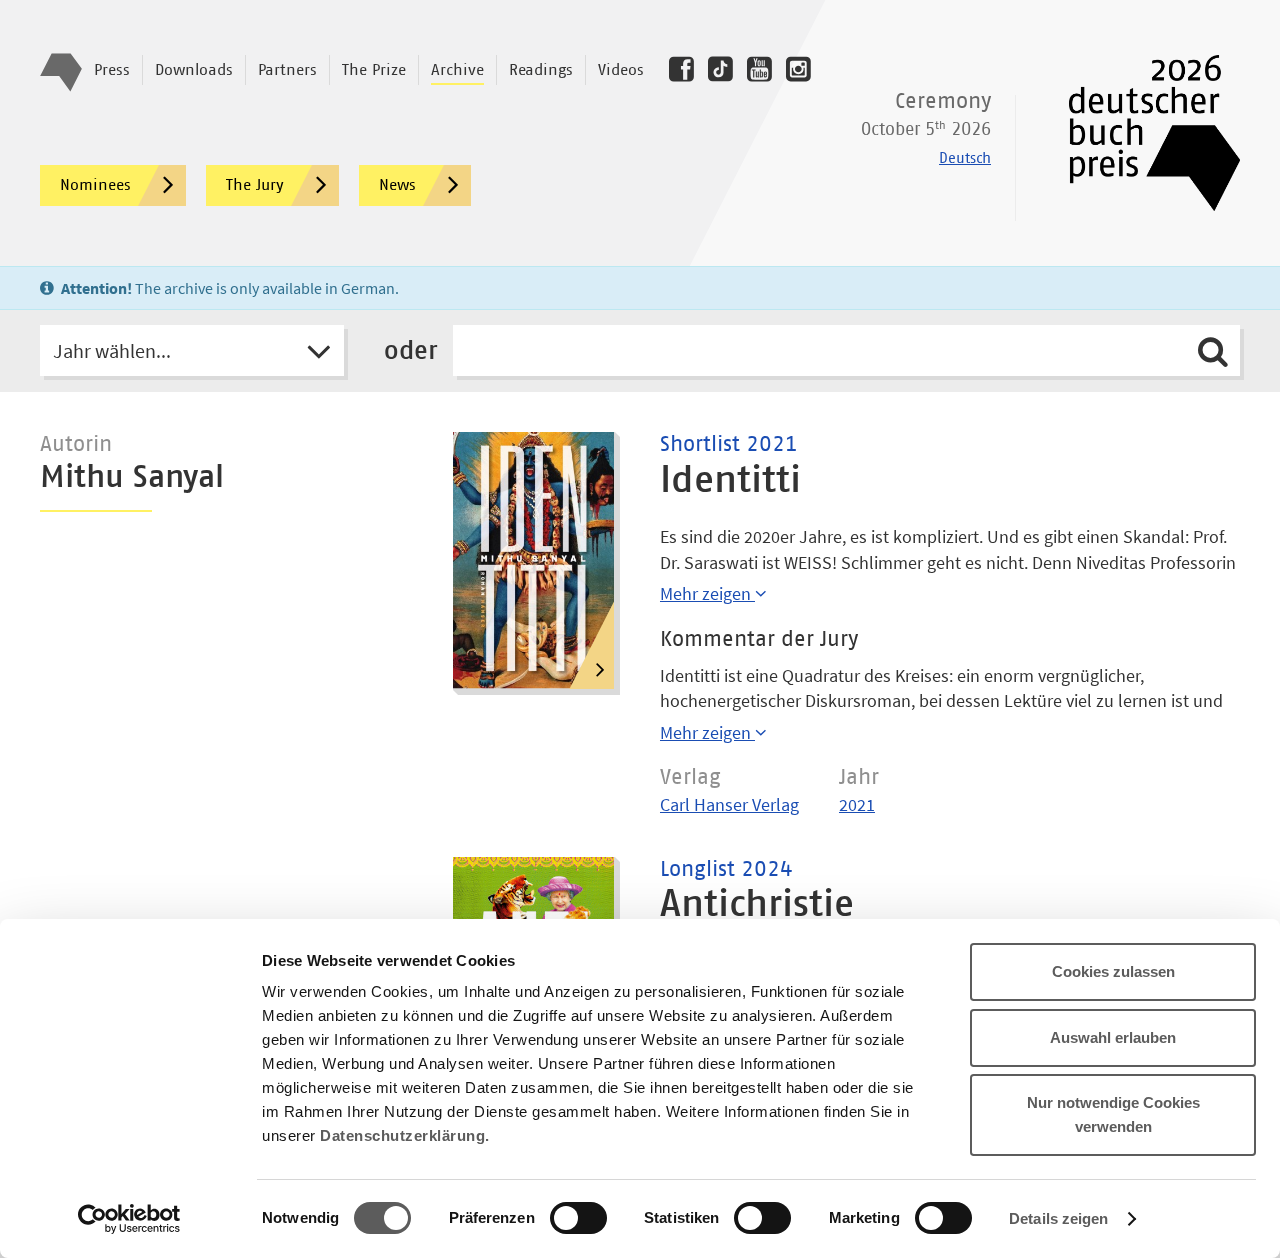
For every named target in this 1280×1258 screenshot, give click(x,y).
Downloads (194, 70)
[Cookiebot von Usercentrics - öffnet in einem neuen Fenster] (129, 1219)
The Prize (374, 70)
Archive (457, 70)
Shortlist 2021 (729, 445)
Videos (621, 70)
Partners (287, 70)
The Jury (255, 185)
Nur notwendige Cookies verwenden (1113, 1114)
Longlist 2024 (726, 870)
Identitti (730, 481)
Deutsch (965, 158)
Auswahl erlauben (1113, 1037)
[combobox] (192, 350)
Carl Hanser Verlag (729, 804)
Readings (541, 70)
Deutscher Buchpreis (1140, 133)
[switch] (578, 1219)
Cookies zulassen (1113, 971)
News (397, 185)
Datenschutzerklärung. (405, 1135)
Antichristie (757, 905)
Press (112, 70)
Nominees (95, 185)
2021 (857, 804)
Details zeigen (1058, 1218)
